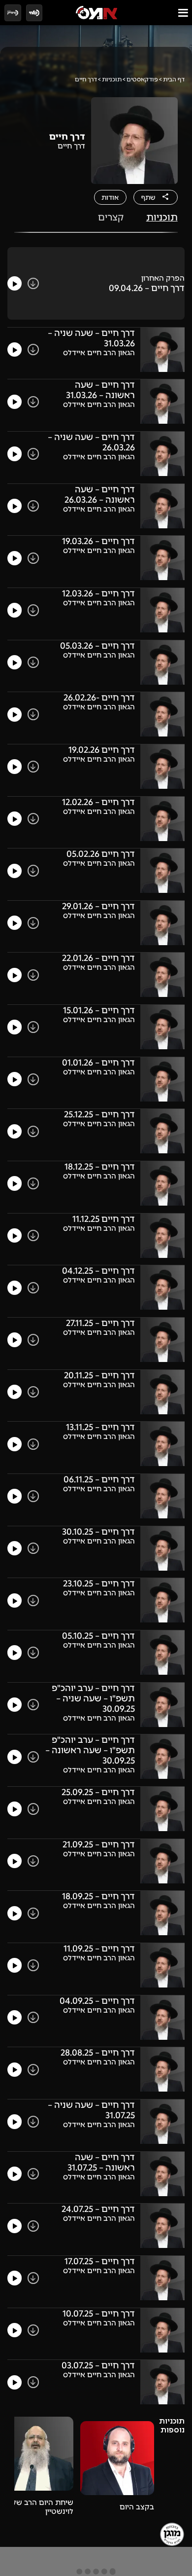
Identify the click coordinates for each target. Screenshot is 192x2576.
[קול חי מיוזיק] (13, 13)
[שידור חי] (34, 13)
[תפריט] (183, 13)
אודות (110, 197)
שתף (148, 197)
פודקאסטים (142, 79)
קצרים (111, 217)
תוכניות (112, 79)
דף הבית (174, 79)
